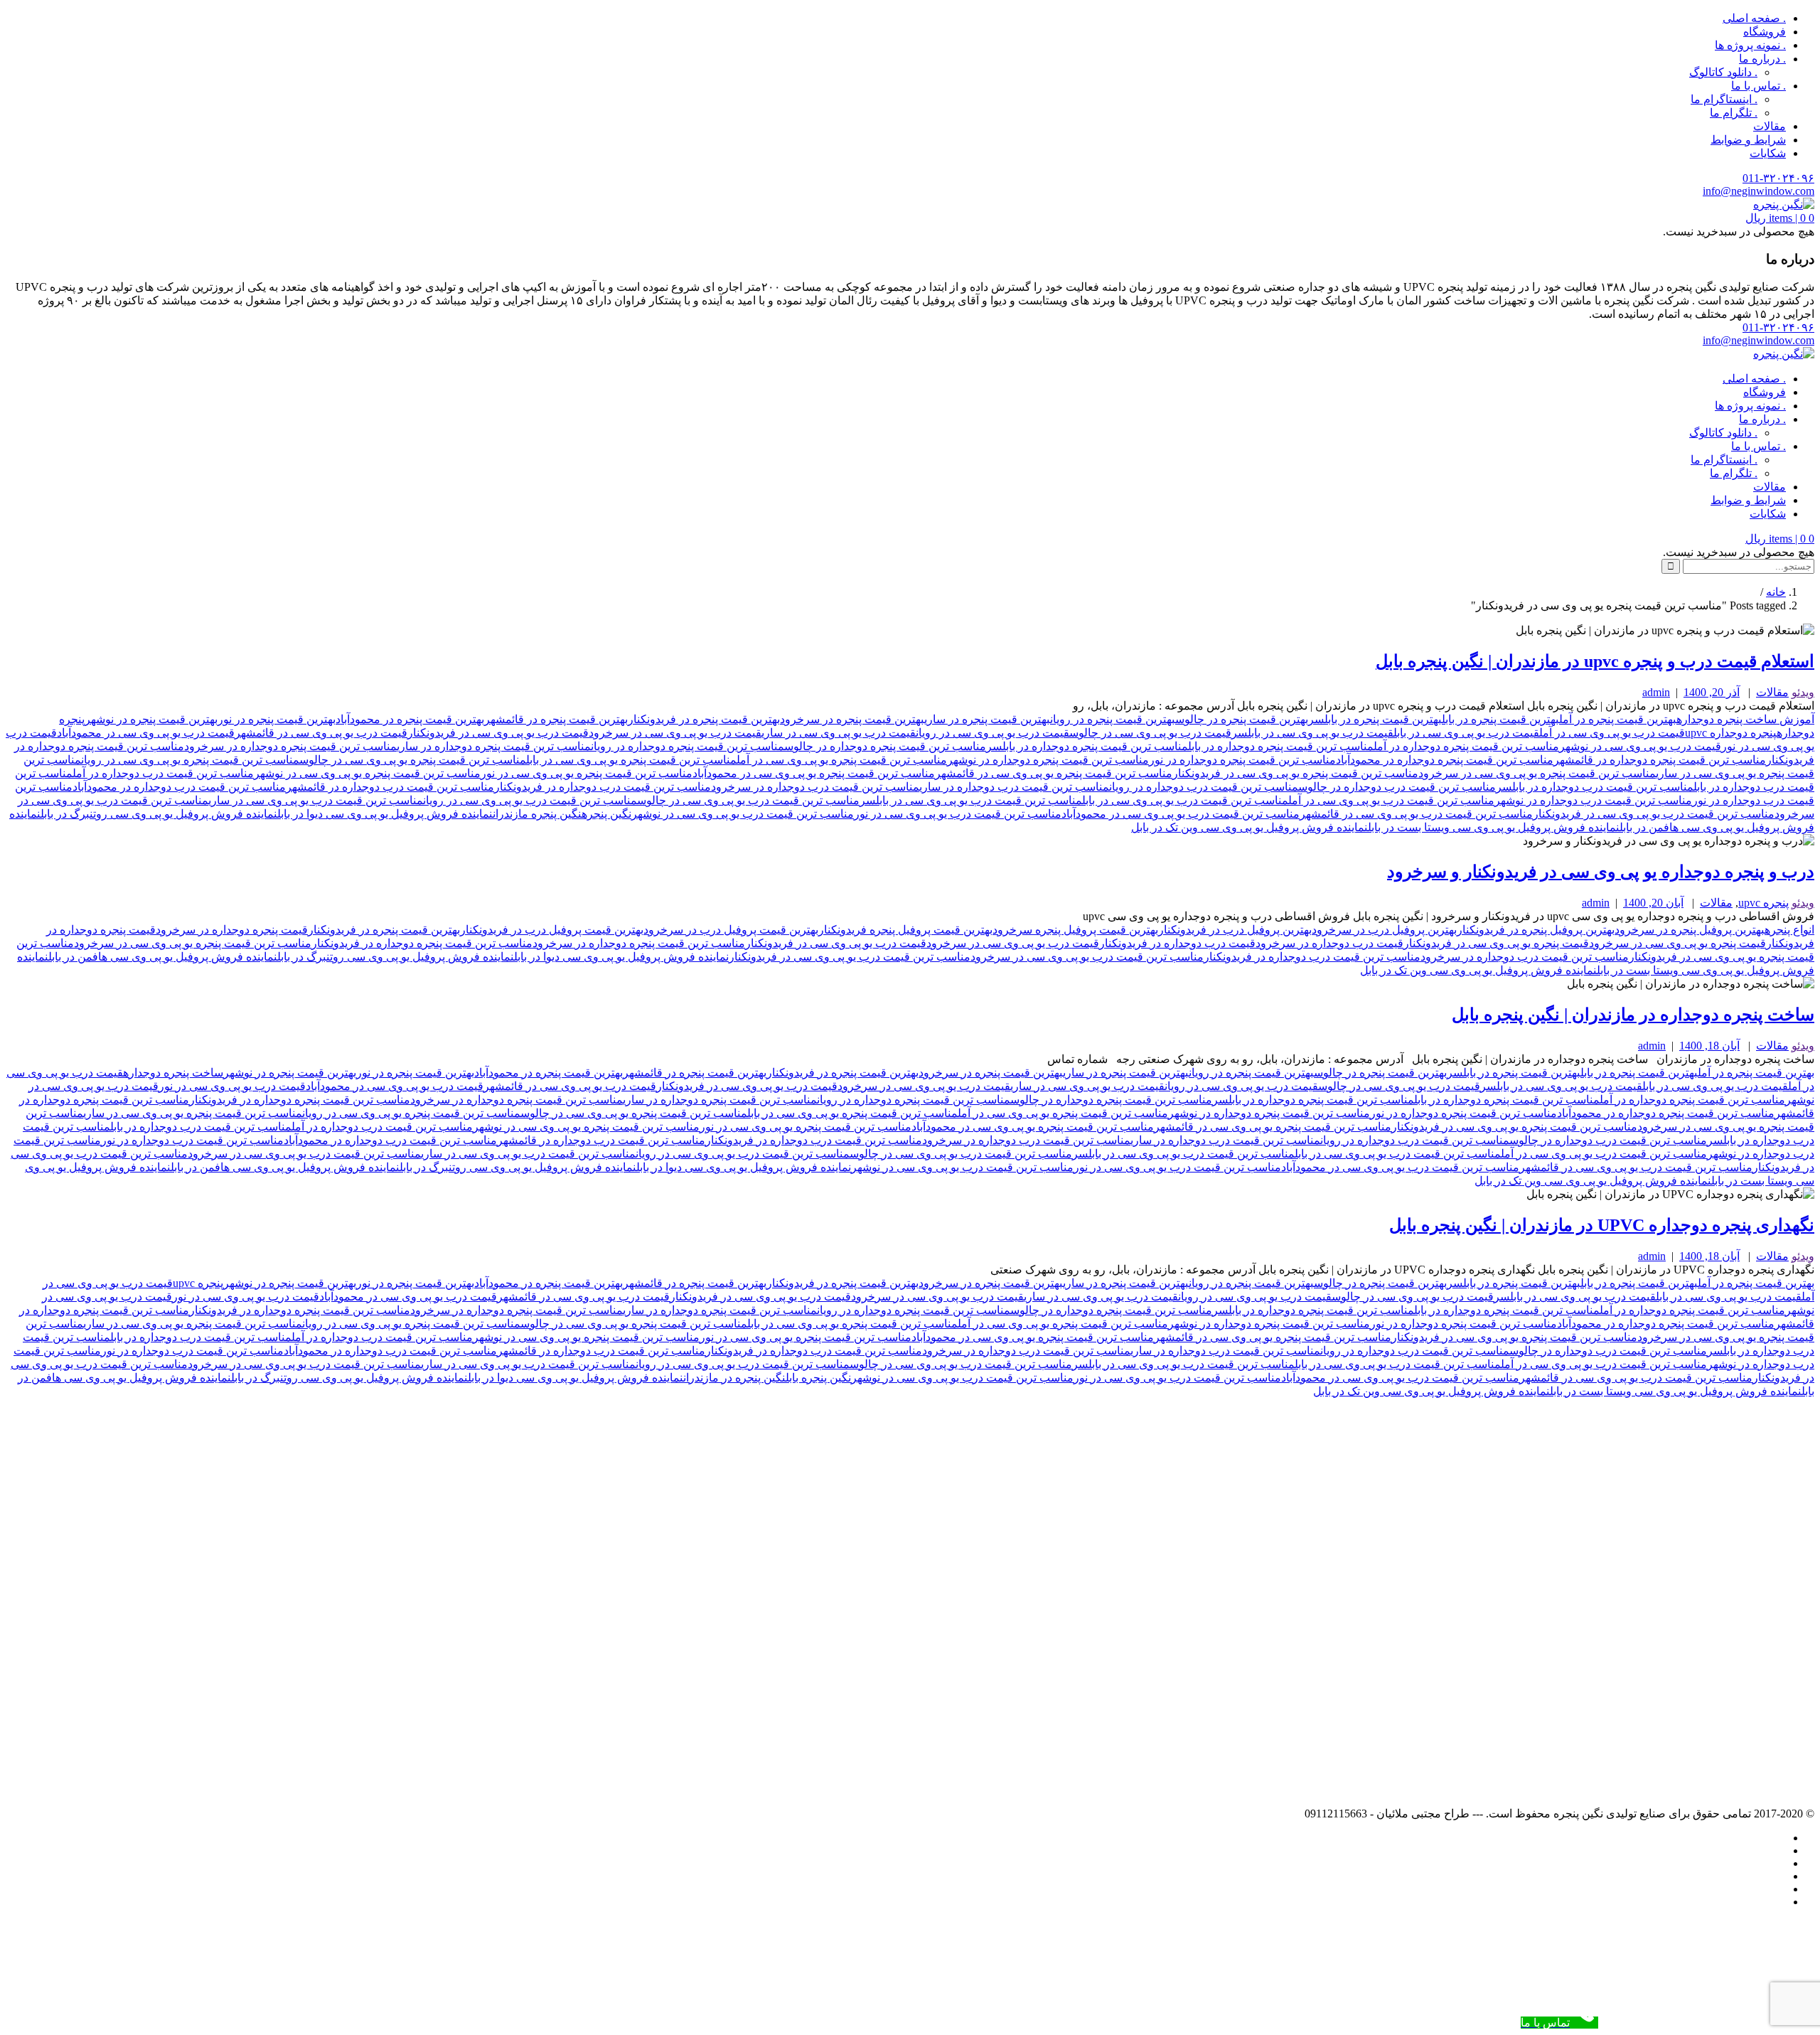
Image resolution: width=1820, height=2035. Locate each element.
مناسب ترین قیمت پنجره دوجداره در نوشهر (1048, 760)
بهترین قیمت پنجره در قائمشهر (556, 719)
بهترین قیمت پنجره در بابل (1500, 719)
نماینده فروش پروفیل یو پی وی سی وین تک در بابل (1249, 827)
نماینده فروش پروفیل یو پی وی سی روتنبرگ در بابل (159, 814)
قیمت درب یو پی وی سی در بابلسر (1312, 733)
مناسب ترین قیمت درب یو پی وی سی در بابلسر (971, 800)
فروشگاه (1765, 32)
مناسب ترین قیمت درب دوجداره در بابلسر (1595, 787)
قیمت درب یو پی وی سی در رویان (992, 733)
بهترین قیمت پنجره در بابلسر (1375, 719)
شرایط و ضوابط (1748, 140)
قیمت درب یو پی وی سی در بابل (1466, 733)
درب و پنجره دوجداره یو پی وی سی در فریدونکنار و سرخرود (1601, 872)
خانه (1776, 592)
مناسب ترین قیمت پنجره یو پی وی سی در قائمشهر (1054, 773)
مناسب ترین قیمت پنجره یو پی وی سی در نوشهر (367, 773)
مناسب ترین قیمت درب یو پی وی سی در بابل (1185, 800)
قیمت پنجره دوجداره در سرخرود (232, 930)
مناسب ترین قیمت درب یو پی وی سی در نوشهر (743, 814)
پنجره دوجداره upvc (1731, 733)
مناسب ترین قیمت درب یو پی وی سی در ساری (316, 800)
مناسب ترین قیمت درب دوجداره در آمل (163, 773)
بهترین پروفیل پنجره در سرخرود (1690, 930)
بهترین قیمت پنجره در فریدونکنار (704, 719)
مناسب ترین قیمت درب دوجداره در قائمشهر (390, 787)
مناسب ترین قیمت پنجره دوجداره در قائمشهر (1660, 760)
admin (1656, 692)
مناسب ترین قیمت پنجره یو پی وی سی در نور (587, 773)
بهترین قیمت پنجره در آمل (1618, 719)
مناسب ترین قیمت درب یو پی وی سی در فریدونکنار (1654, 814)
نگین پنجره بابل (818, 1378)
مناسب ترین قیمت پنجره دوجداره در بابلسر (1087, 746)
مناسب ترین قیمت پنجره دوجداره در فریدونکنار (422, 943)
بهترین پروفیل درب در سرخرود (1384, 930)
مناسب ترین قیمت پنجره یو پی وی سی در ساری (193, 1113)
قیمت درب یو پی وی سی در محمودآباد (146, 733)
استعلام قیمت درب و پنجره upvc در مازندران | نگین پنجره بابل (1595, 661)
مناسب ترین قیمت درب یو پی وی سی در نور (958, 814)
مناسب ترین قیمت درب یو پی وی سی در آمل (1391, 800)
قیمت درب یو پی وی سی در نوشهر (1640, 746)
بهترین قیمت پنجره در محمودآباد (410, 719)
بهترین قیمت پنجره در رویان (1113, 719)
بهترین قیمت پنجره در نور (277, 719)
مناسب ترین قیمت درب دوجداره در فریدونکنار (603, 787)
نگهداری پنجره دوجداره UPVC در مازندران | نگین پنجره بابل (1602, 1225)
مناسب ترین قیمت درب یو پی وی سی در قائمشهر (1416, 814)
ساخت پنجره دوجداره (173, 1073)
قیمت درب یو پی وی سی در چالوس (1150, 733)
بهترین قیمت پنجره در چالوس (1242, 719)
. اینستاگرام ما (1724, 99)
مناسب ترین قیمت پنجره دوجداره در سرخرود (290, 746)
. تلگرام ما (1734, 113)
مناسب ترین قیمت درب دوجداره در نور (192, 1140)
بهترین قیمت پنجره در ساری (987, 719)
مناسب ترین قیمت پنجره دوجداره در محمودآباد (1445, 760)
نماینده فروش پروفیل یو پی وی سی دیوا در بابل (385, 814)
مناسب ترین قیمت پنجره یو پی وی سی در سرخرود (1537, 773)
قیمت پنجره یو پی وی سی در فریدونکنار (1496, 943)
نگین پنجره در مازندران (734, 1378)
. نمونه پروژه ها (1750, 45)
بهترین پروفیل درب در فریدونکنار (1235, 930)
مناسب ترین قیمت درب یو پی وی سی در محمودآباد (1181, 814)
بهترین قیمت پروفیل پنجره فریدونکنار (905, 930)
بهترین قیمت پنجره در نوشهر (151, 719)
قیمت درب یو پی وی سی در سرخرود (675, 733)
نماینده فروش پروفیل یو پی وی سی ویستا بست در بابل (1494, 827)
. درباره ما (1762, 59)
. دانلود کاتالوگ (1723, 72)
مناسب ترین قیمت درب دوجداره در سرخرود (815, 787)
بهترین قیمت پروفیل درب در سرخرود (731, 930)
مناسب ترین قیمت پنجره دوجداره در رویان (687, 746)
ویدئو (1803, 692)
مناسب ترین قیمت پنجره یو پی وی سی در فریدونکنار (1295, 773)
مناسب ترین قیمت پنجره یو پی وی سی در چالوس (413, 760)
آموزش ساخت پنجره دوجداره (1745, 719)
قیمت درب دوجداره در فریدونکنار (1177, 943)
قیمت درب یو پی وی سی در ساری (839, 733)
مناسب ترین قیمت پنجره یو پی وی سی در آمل (842, 760)
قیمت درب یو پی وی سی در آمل (1612, 733)
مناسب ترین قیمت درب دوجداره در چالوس (1397, 787)
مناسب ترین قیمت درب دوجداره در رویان (1204, 787)
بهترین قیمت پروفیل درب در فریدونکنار (552, 930)
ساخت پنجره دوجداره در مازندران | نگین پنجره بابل (1633, 1015)
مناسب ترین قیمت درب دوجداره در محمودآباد (179, 787)
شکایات (1768, 153)
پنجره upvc (1763, 903)
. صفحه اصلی (1754, 18)
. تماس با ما (1759, 86)
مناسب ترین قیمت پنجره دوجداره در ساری (494, 746)
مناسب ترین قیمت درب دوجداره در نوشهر (1593, 800)
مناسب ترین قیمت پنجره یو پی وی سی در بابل (631, 760)
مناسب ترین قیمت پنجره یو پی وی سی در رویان (190, 760)
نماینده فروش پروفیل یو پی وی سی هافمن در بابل (163, 957)
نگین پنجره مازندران (537, 814)
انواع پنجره (1789, 930)
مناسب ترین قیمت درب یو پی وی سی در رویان (530, 800)
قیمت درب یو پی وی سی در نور (232, 1086)
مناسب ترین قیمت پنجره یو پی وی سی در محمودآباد (814, 773)
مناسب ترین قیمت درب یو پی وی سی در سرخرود (1087, 957)
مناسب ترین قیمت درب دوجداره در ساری (1014, 787)
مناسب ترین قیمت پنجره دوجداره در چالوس (885, 746)
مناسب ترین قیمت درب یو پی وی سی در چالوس (748, 800)
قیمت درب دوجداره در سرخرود (1329, 943)
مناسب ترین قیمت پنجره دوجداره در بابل (1281, 746)
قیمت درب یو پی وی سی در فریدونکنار (498, 733)
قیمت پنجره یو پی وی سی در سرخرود (1677, 943)
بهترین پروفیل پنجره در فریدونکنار (1536, 930)
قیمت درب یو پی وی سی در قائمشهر (321, 733)
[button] (1780, 218)
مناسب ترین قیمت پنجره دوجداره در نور (1242, 760)
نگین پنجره (606, 814)
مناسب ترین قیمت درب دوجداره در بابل (201, 1127)
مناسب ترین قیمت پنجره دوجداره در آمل (1466, 746)
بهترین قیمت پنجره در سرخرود (852, 719)
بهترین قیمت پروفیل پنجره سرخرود (1075, 930)
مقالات (1770, 126)
